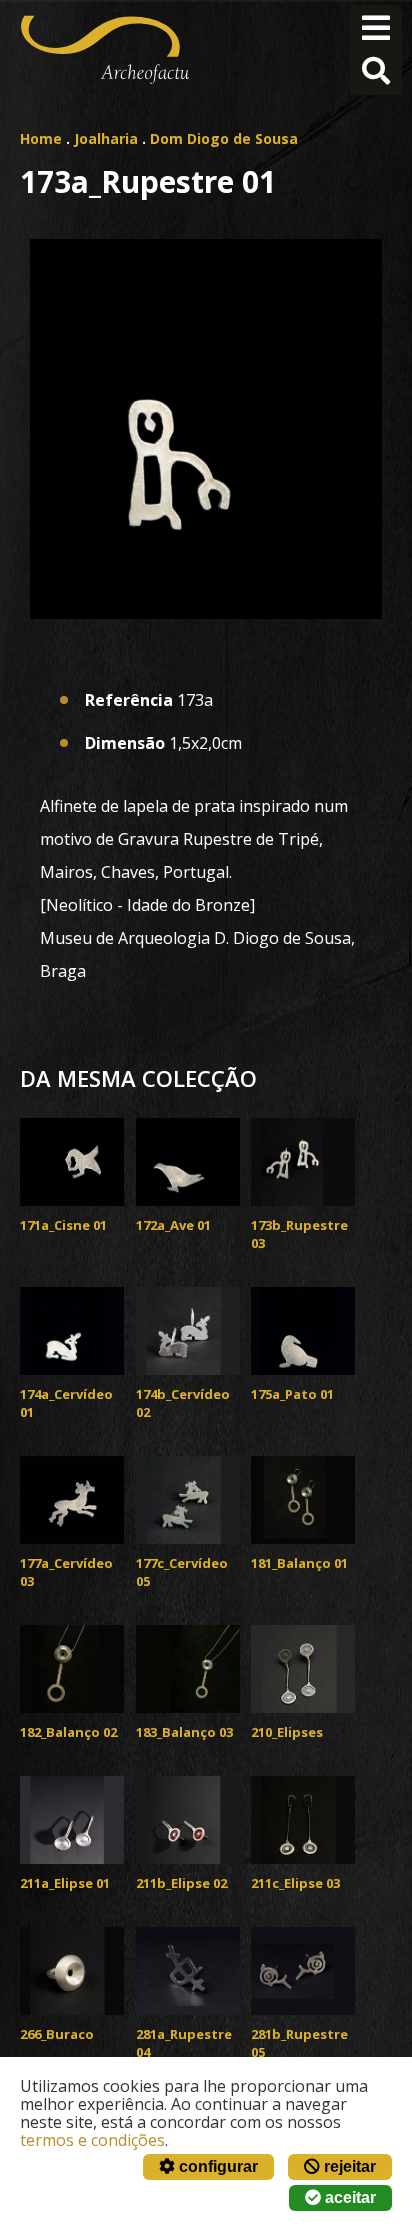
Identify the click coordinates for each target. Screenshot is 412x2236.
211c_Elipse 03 (295, 1883)
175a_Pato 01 (292, 1394)
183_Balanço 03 (184, 1732)
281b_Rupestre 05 (299, 2043)
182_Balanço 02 (68, 1732)
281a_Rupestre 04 (184, 2043)
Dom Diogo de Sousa (224, 138)
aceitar (348, 2197)
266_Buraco (57, 2034)
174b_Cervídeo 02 (183, 1403)
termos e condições (92, 2140)
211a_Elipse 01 (65, 1883)
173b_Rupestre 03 (299, 1234)
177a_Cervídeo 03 (66, 1572)
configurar (216, 2166)
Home (41, 138)
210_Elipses (287, 1732)
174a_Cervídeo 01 (66, 1403)
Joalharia (106, 138)
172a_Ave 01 (173, 1225)
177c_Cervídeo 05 (182, 1572)
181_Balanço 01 (299, 1563)
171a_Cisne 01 (63, 1225)
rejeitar (348, 2166)
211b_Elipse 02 (181, 1883)
